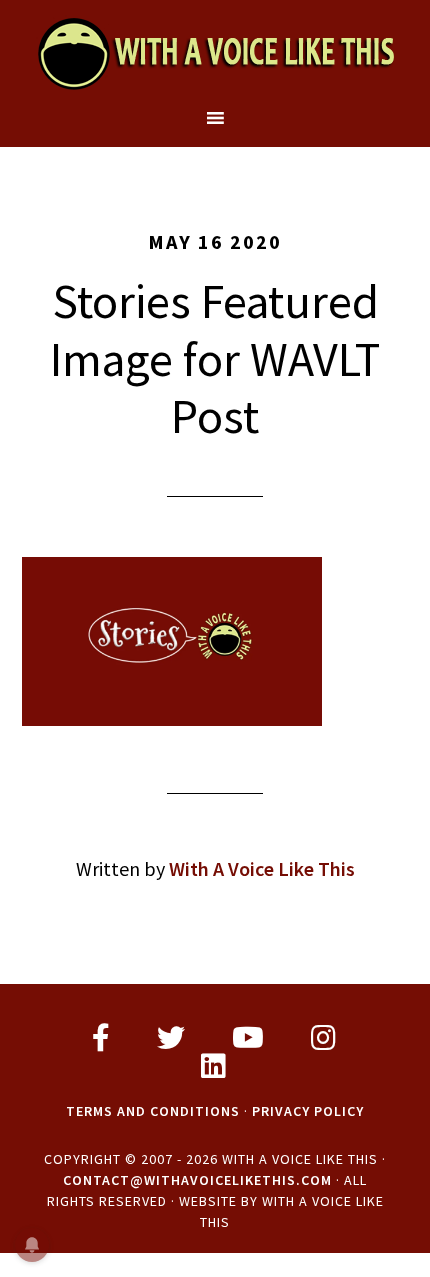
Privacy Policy (308, 1111)
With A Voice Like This (215, 53)
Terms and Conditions (153, 1111)
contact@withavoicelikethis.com (197, 1180)
